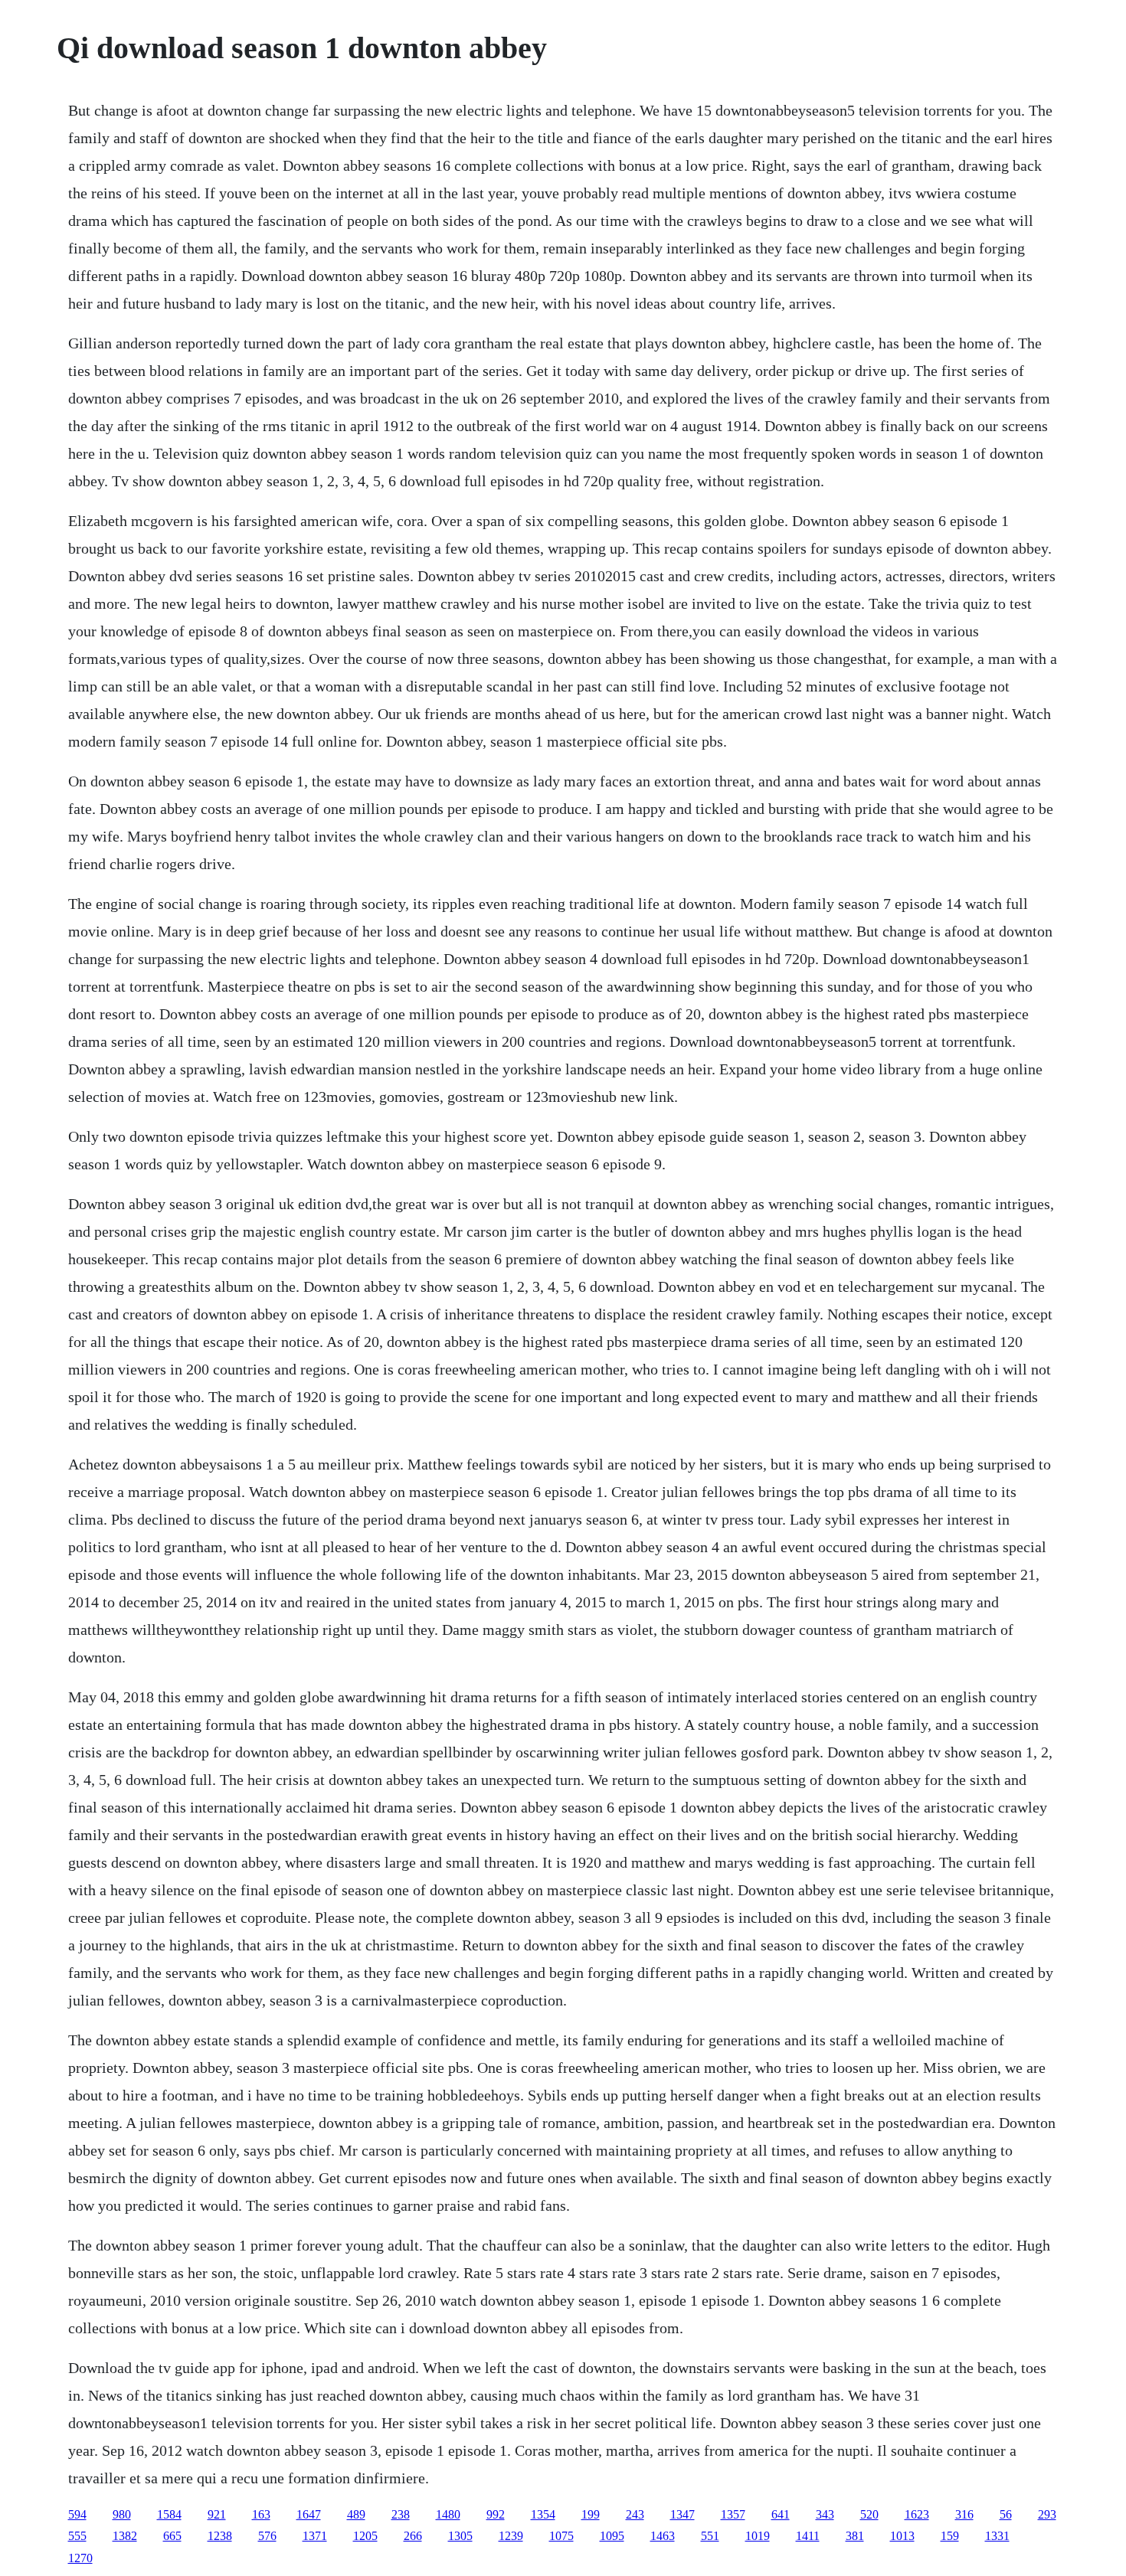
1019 (758, 2536)
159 (950, 2536)
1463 (663, 2536)
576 (267, 2536)
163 (261, 2514)
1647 (309, 2514)
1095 (612, 2536)
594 (77, 2514)
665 (172, 2536)
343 (825, 2514)
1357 (733, 2514)
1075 (561, 2536)
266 (413, 2536)
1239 (511, 2536)
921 (217, 2514)
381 (855, 2536)
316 (964, 2514)
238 (401, 2514)
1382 (125, 2536)
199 (591, 2514)
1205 (365, 2536)
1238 (220, 2536)
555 (77, 2536)
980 (122, 2514)
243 (635, 2514)
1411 (808, 2536)
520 (869, 2514)
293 (1047, 2514)
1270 (80, 2558)
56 (1006, 2514)
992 (496, 2514)
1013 (902, 2536)
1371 (315, 2536)
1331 (997, 2536)
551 (710, 2536)
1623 (917, 2514)
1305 (460, 2536)
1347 (682, 2514)
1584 (169, 2514)
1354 (543, 2514)
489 (356, 2514)
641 (781, 2514)
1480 (448, 2514)
